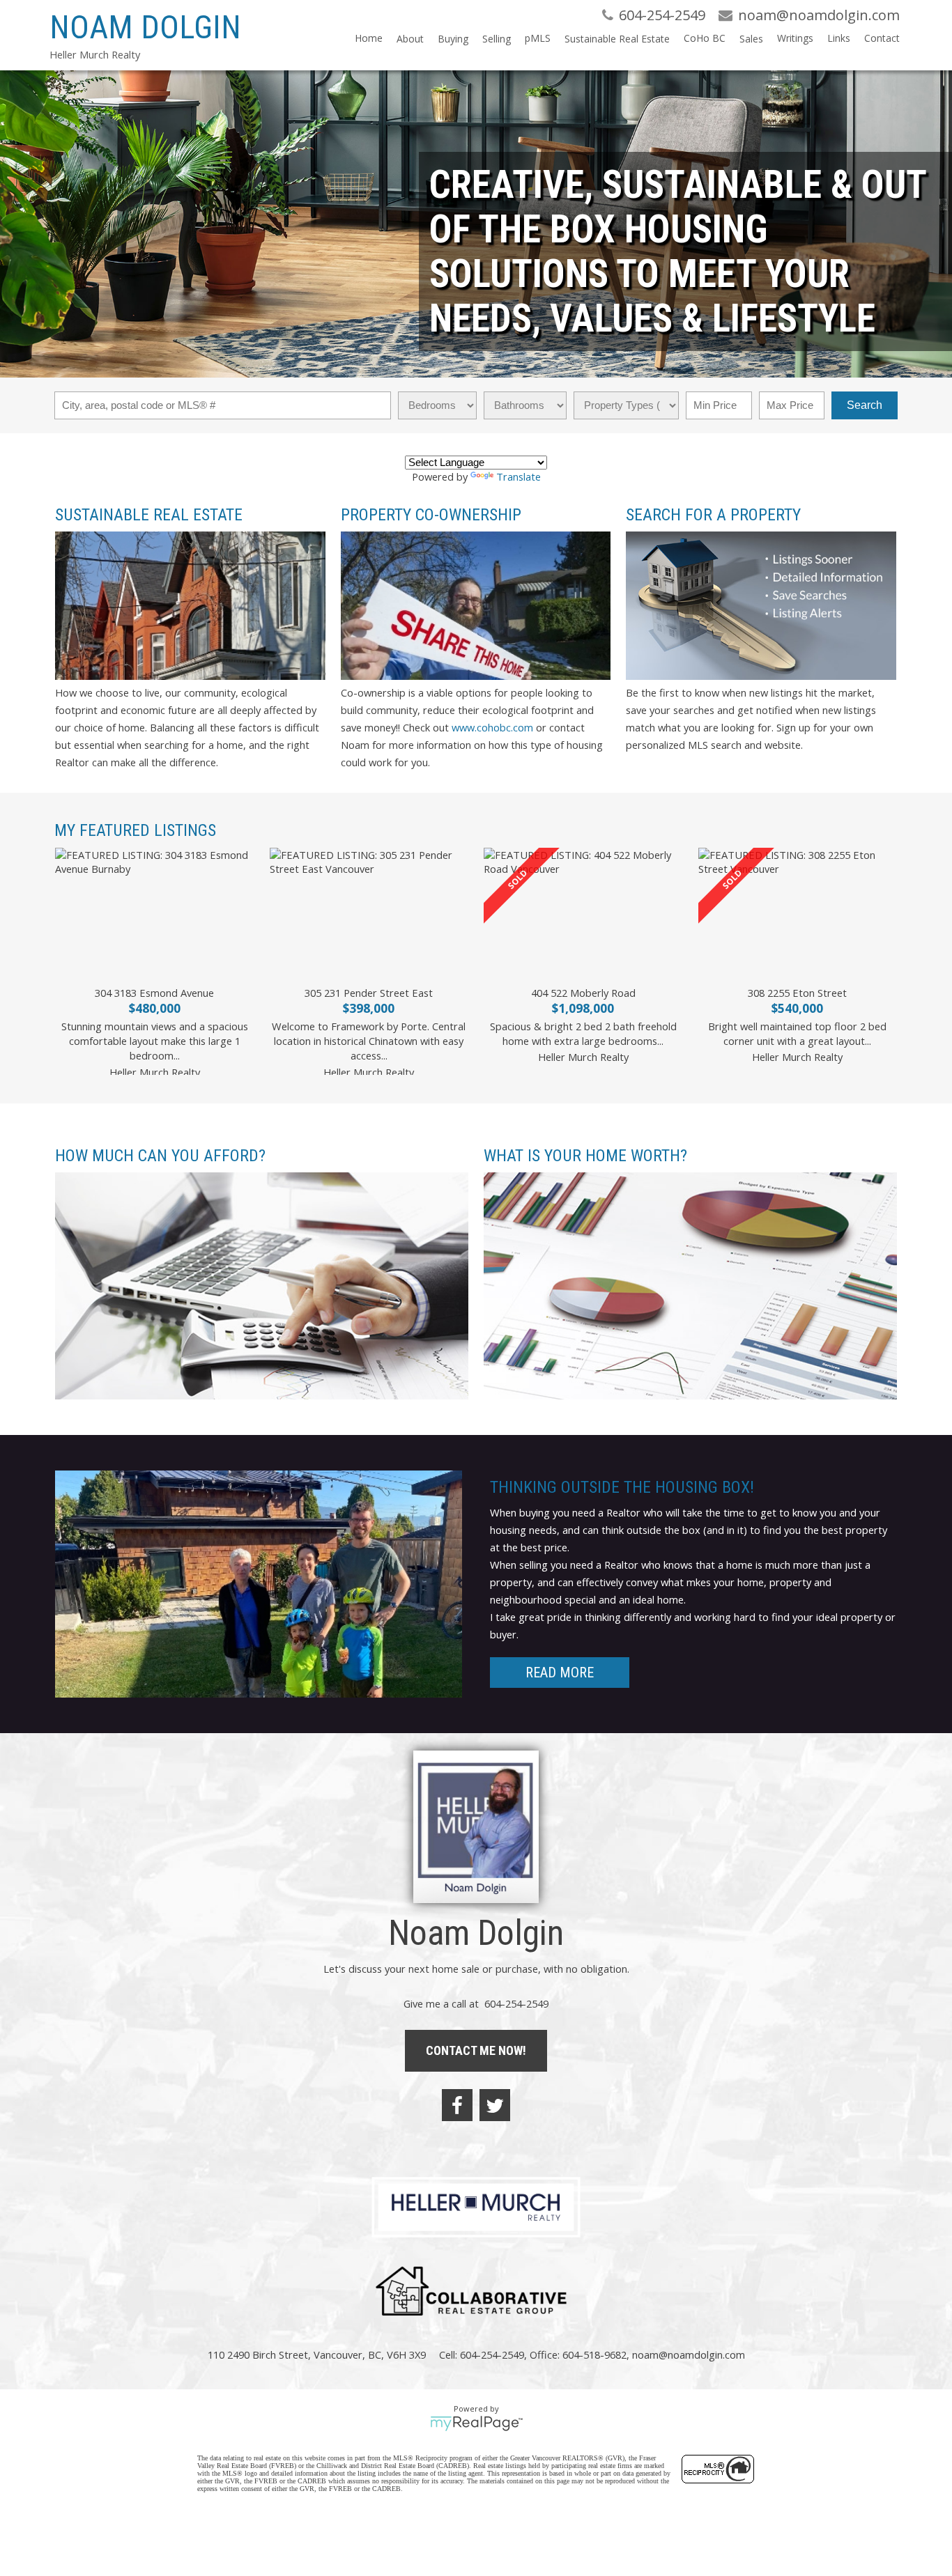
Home (369, 38)
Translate (519, 476)
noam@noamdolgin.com (689, 2354)
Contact (882, 38)
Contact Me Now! (476, 2050)
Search (865, 405)
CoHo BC (705, 38)
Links (839, 38)
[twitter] (495, 2105)
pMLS (538, 38)
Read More (560, 1673)
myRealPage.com (476, 2423)
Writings (795, 38)
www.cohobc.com (491, 727)
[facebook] (457, 2105)
